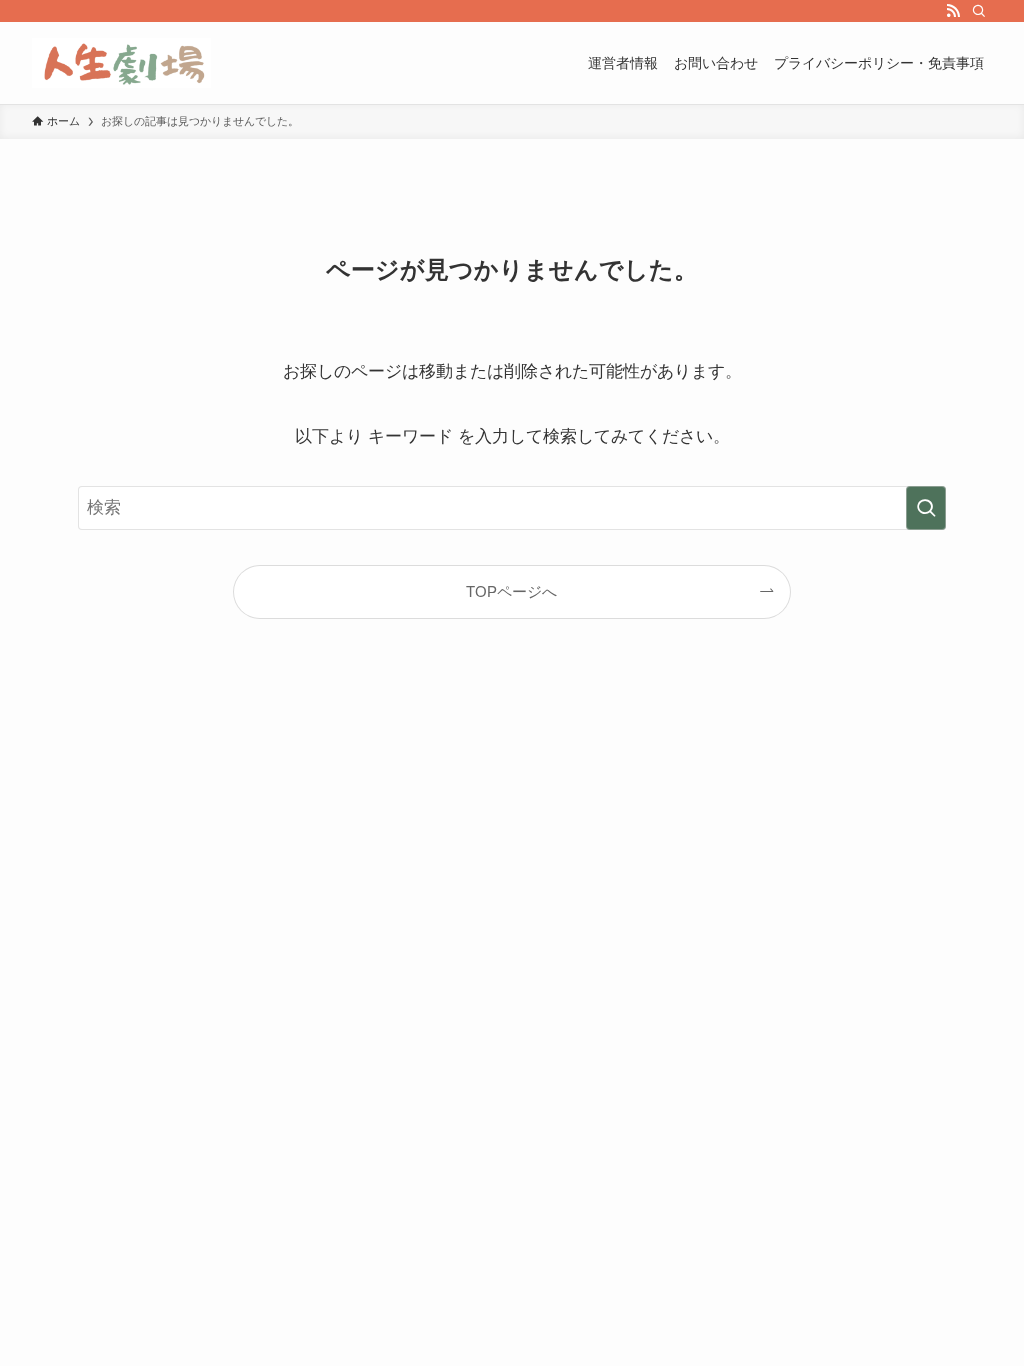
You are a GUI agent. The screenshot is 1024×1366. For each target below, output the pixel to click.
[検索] (979, 11)
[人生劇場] (121, 63)
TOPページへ (511, 591)
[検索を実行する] (926, 508)
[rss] (953, 11)
